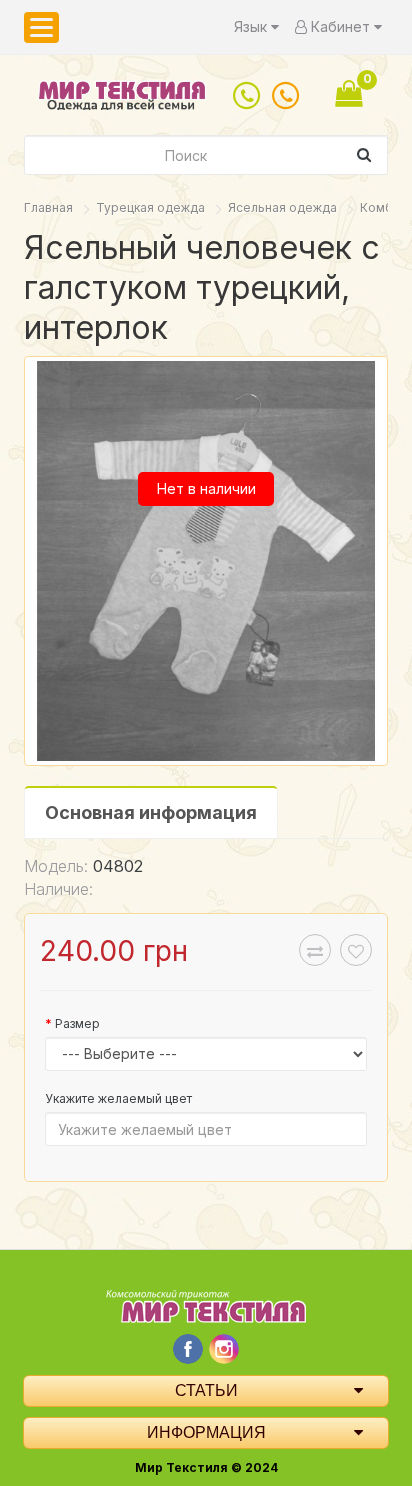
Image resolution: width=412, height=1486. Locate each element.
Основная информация (151, 812)
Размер (77, 1023)
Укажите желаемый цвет (118, 1098)
